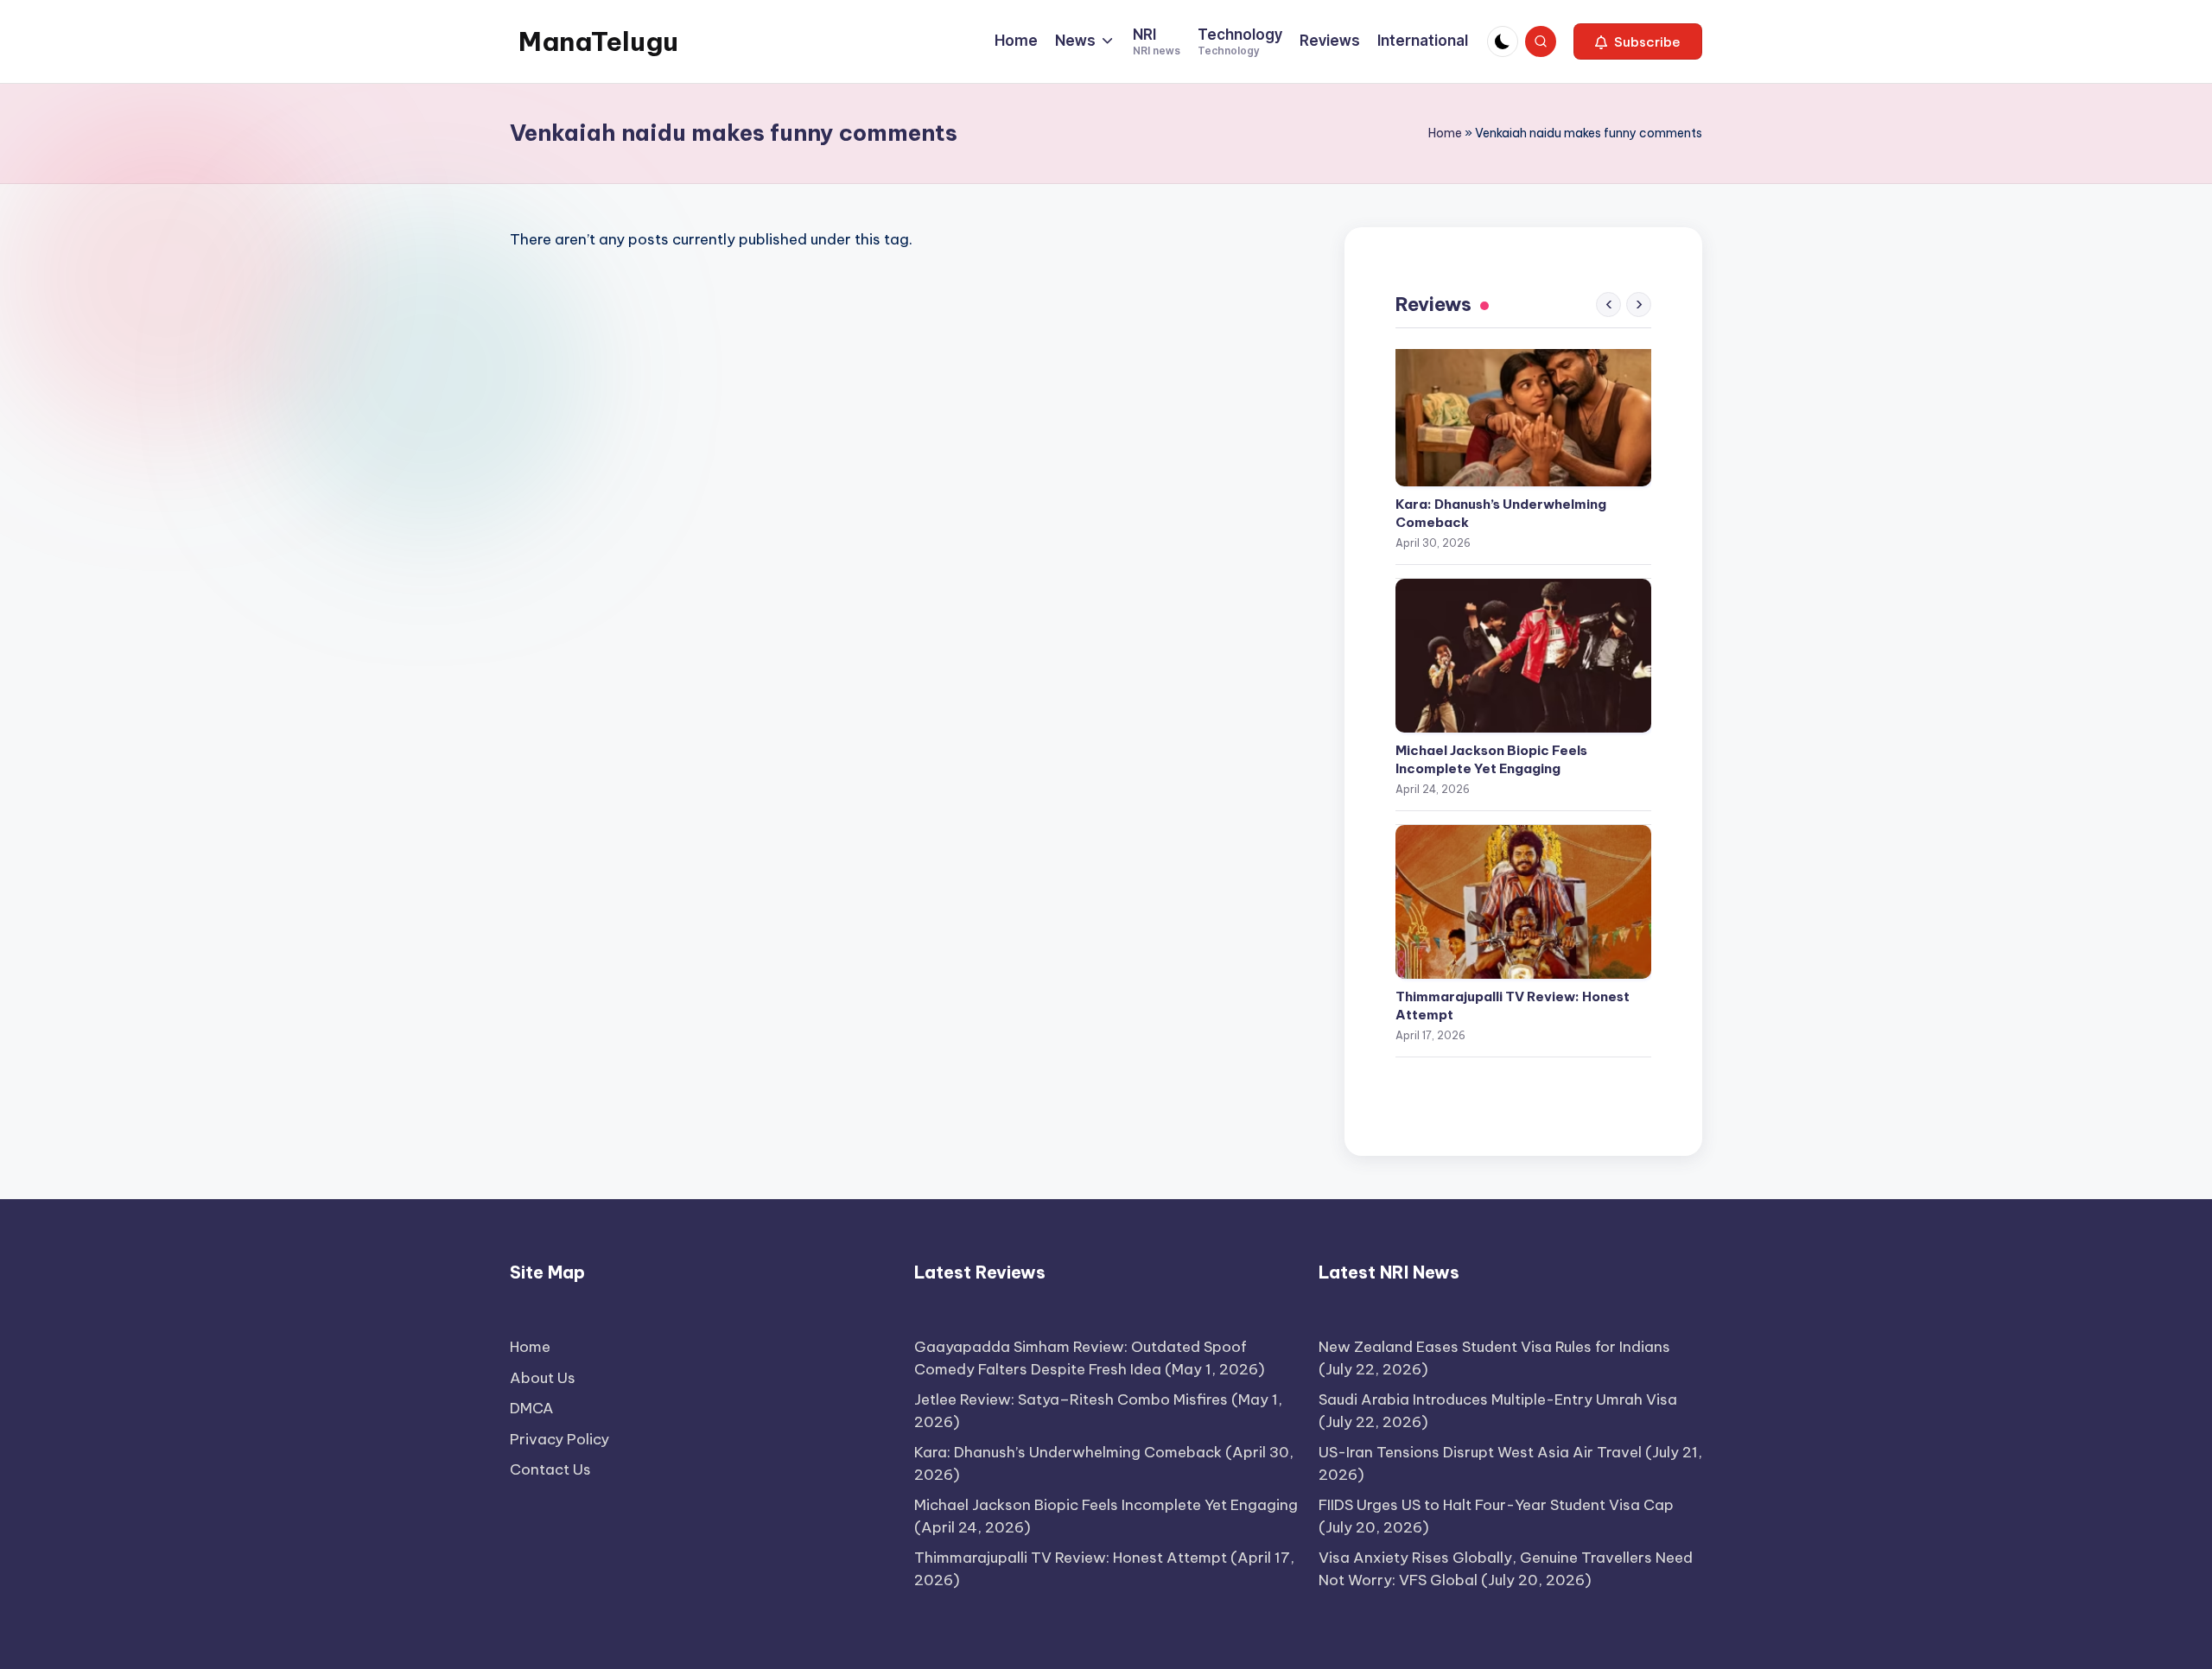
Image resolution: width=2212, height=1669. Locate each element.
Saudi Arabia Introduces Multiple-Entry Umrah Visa (1498, 1399)
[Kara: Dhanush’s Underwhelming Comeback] (1523, 409)
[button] (1638, 41)
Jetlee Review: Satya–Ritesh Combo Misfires (1071, 1399)
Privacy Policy (559, 1439)
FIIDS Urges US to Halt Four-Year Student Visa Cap (1496, 1505)
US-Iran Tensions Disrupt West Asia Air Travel (1480, 1452)
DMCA (532, 1408)
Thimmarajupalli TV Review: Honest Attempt (1513, 1006)
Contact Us (550, 1469)
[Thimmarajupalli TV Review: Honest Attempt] (1523, 902)
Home (1445, 133)
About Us (543, 1378)
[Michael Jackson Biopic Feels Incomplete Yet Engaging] (1523, 656)
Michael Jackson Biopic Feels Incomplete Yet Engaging (1491, 759)
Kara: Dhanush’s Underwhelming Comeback (1501, 513)
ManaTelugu (598, 41)
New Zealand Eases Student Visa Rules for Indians (1494, 1347)
